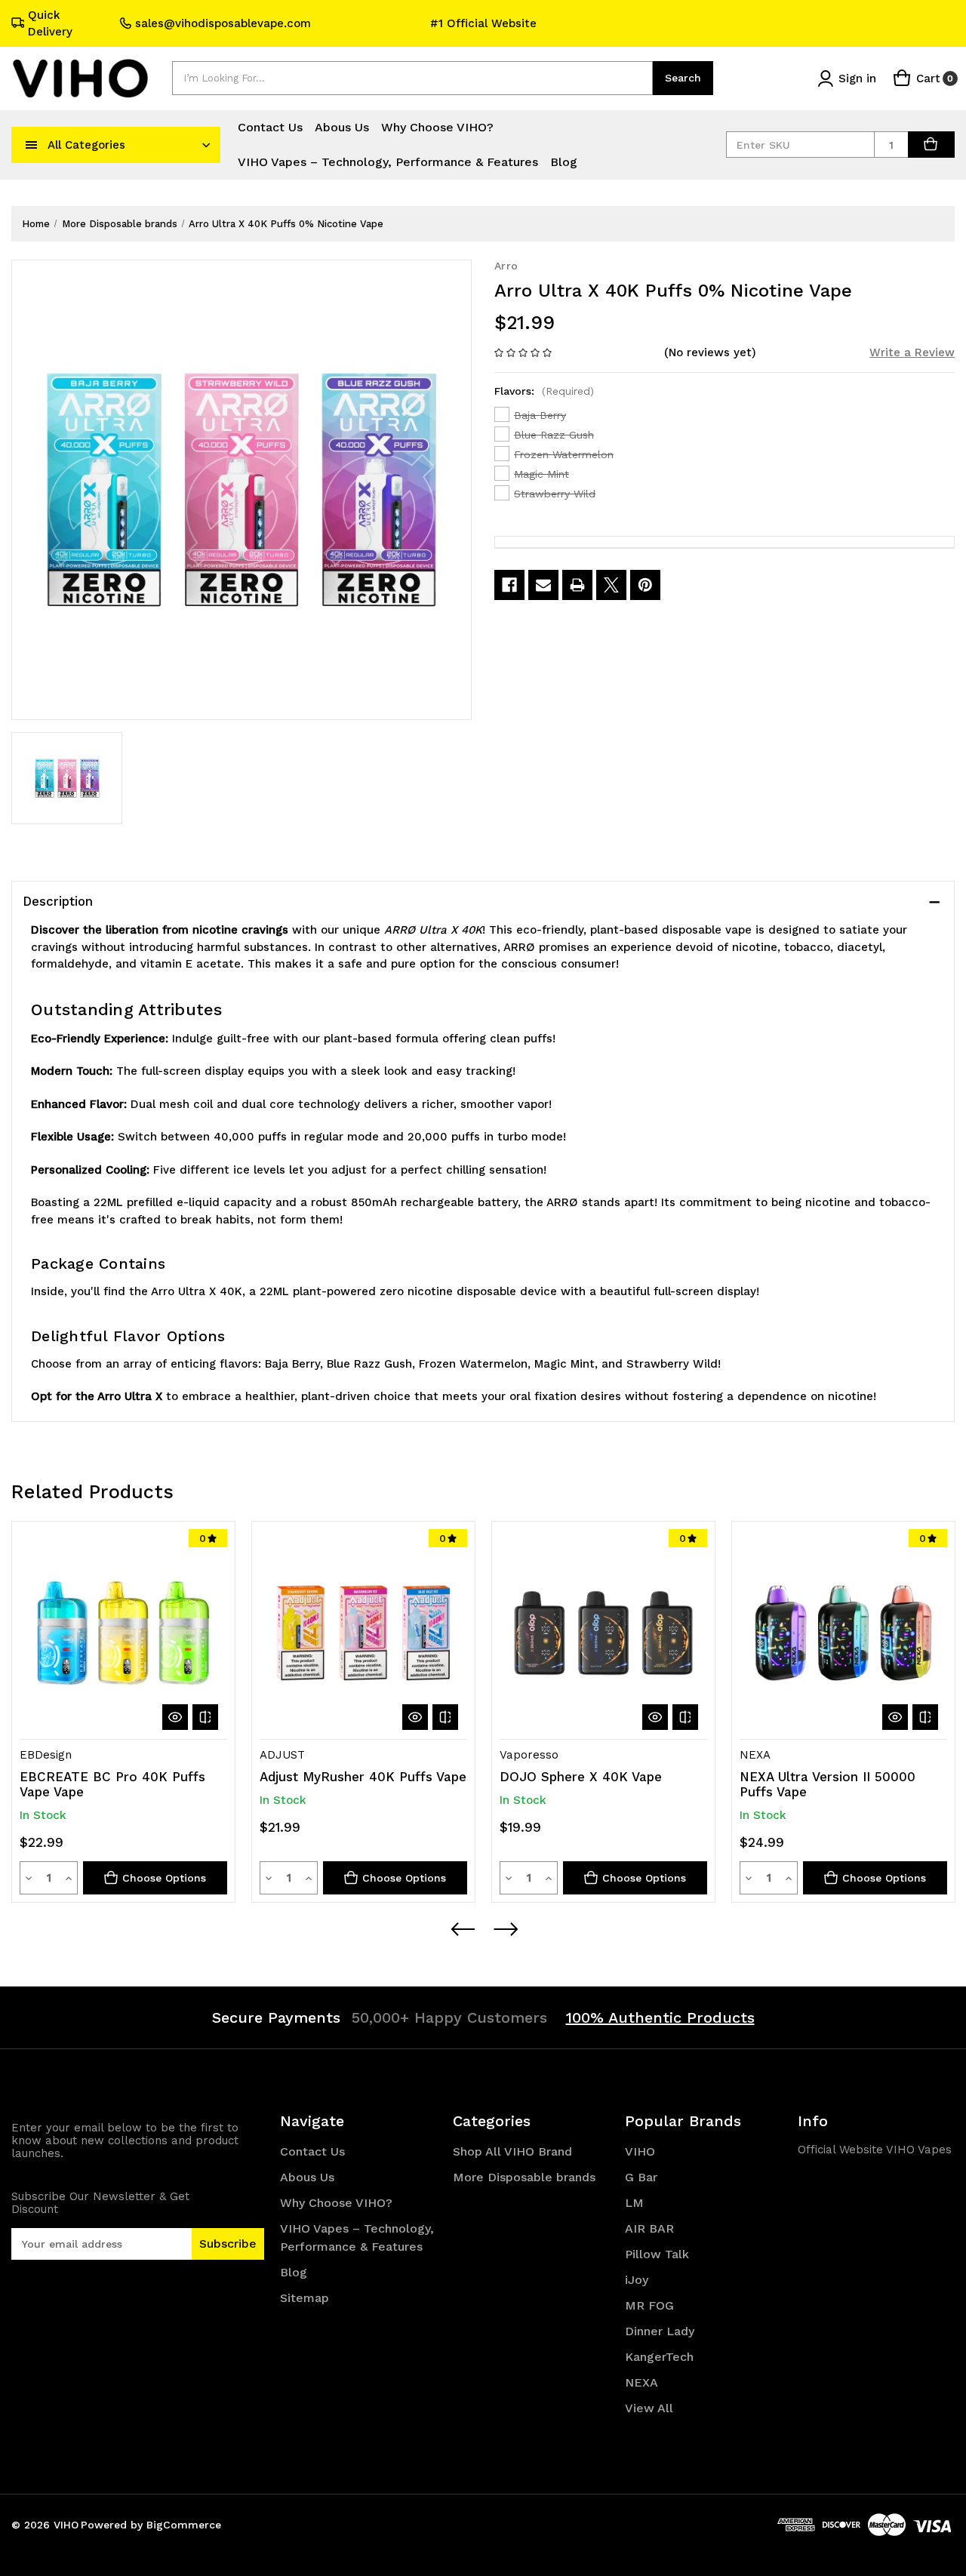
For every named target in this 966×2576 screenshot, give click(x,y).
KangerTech (659, 2357)
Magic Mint (541, 474)
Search (683, 78)
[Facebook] (509, 585)
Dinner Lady (660, 2331)
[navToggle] (32, 145)
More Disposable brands (524, 2177)
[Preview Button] (462, 1929)
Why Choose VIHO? (437, 127)
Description (58, 901)
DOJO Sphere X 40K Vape (581, 1777)
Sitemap (305, 2298)
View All (649, 2408)
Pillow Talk (657, 2254)
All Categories (86, 145)
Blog (564, 162)
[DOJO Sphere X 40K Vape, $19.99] (603, 1633)
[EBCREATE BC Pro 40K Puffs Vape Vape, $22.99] (123, 1633)
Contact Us (270, 127)
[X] (611, 585)
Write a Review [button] (912, 352)
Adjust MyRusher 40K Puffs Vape (363, 1777)
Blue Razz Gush (554, 435)
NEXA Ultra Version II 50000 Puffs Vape (828, 1784)
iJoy (637, 2280)
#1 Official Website (483, 23)
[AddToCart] (931, 145)
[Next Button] (505, 1929)
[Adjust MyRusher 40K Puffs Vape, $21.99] (363, 1633)
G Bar (641, 2177)
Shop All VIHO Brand (512, 2151)
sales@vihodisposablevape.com (223, 23)
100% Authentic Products (660, 2017)
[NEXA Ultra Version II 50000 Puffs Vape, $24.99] (843, 1633)
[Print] (577, 585)
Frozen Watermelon (564, 454)
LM (634, 2203)
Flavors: (544, 391)
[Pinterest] (645, 585)
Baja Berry (540, 415)
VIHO (640, 2151)
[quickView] (175, 1717)
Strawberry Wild (555, 494)
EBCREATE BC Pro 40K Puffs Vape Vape (112, 1784)
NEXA (641, 2382)
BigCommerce (184, 2525)
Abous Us (342, 127)
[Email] (543, 585)
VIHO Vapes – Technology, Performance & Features (388, 162)
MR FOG (649, 2305)
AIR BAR (649, 2228)
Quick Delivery (50, 24)
